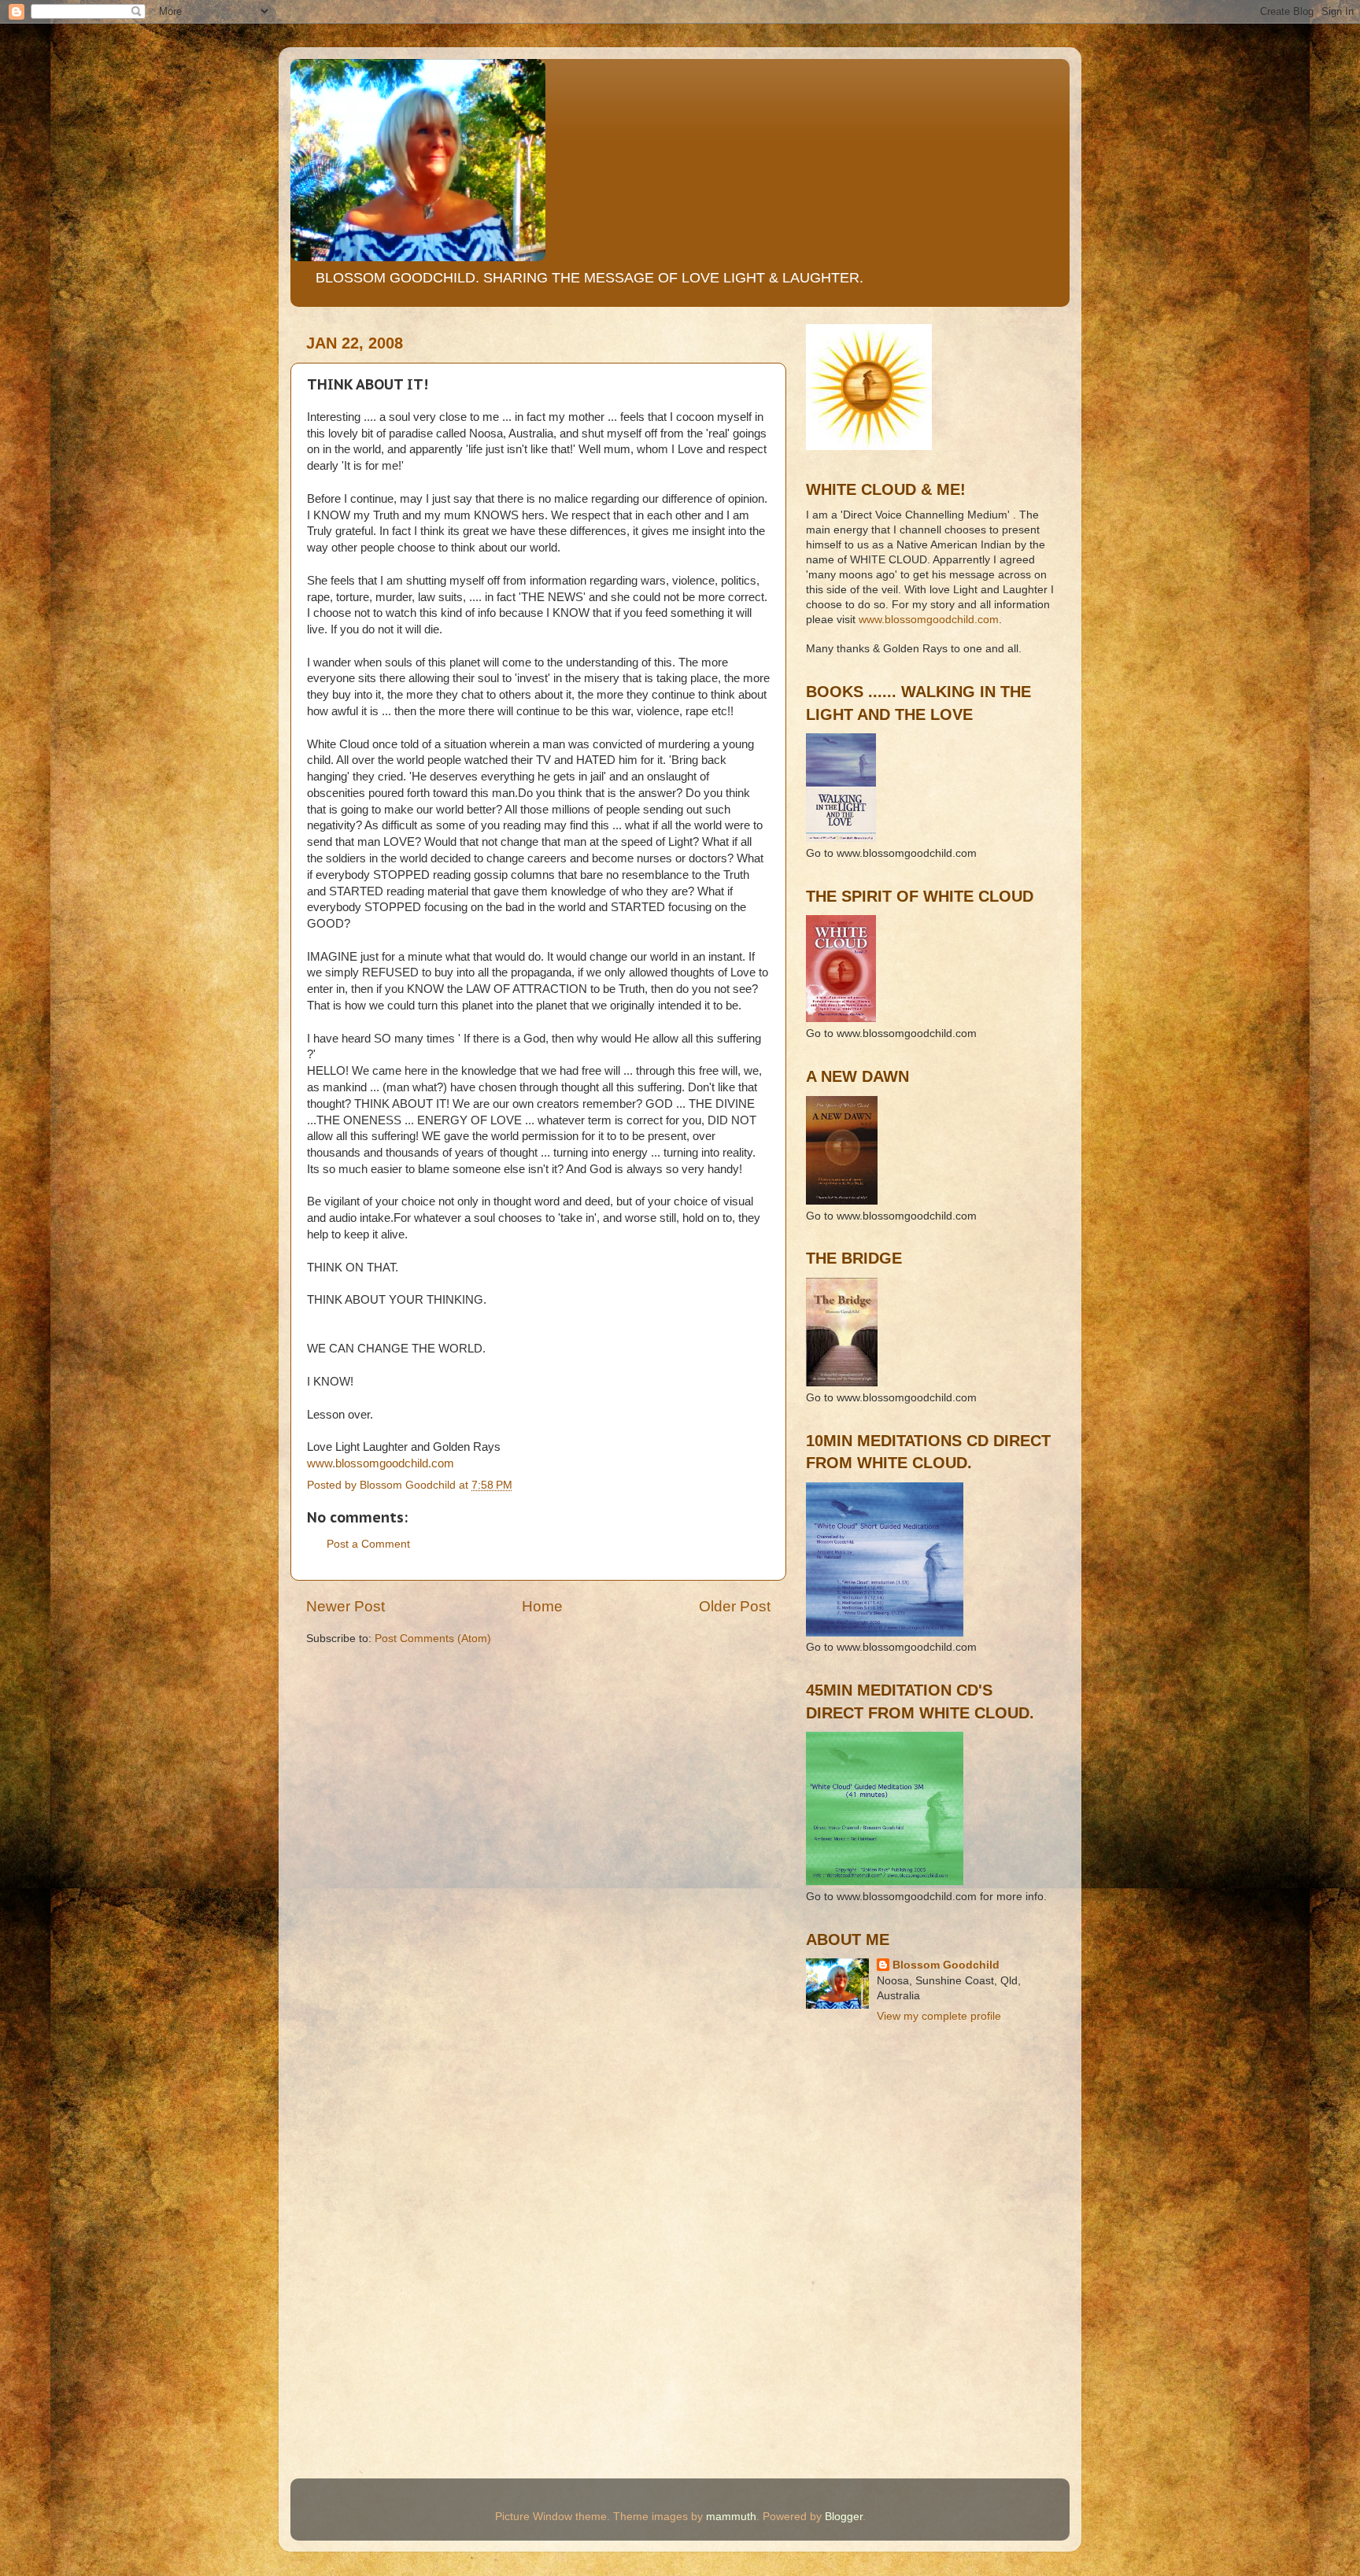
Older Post (735, 1606)
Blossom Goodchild (946, 1965)
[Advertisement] (877, 2107)
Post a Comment (368, 1544)
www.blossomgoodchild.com (381, 1463)
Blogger (844, 2517)
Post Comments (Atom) (433, 1639)
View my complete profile (939, 2016)
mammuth (731, 2517)
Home (542, 1606)
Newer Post (346, 1606)
